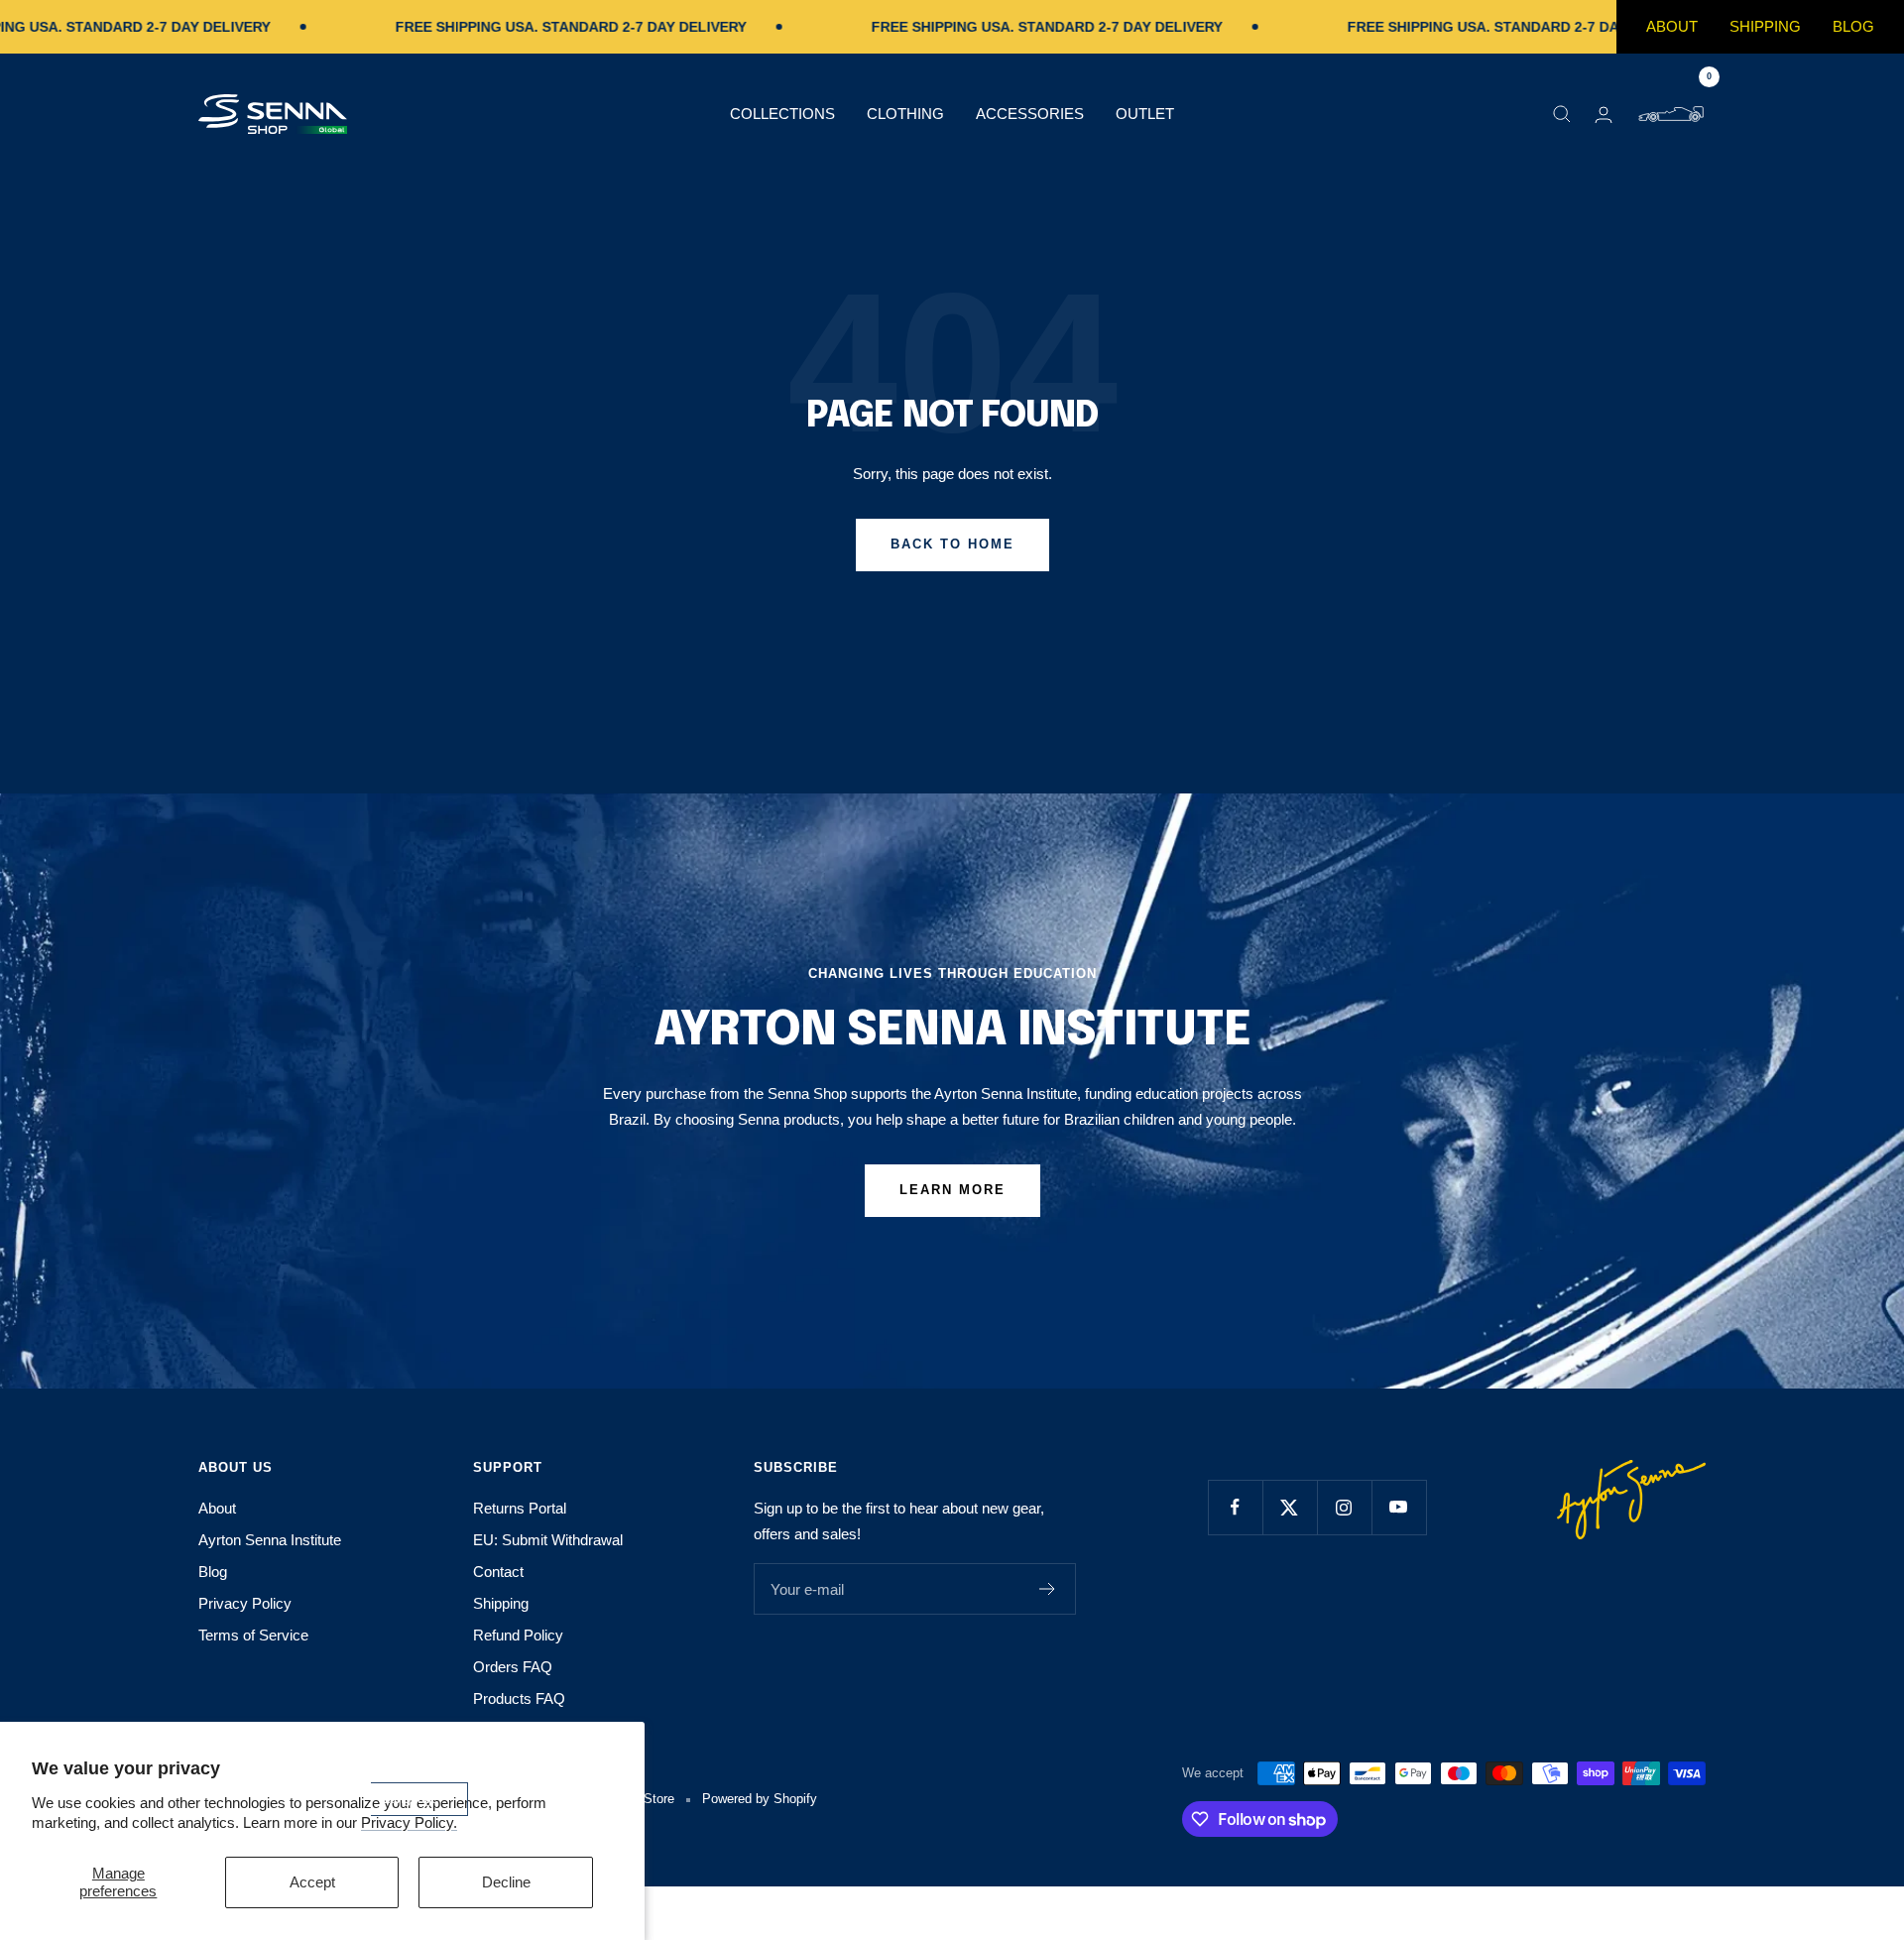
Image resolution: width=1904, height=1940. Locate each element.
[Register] (1048, 1589)
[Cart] (1671, 114)
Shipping (1765, 26)
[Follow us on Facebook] (1235, 1507)
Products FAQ (519, 1698)
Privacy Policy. (409, 1822)
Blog (1853, 26)
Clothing (905, 114)
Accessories (1030, 114)
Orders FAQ (513, 1667)
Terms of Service (253, 1635)
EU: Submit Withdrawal (548, 1540)
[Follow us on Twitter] (1290, 1507)
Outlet (1145, 114)
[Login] (1604, 115)
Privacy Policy (245, 1603)
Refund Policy (518, 1635)
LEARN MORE (952, 1190)
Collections (782, 114)
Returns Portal (520, 1508)
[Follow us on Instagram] (1344, 1507)
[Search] (1562, 114)
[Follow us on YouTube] (1399, 1507)
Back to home (952, 544)
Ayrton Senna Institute (270, 1540)
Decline (506, 1882)
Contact (498, 1572)
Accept (312, 1882)
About (1672, 26)
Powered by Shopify (760, 1799)
